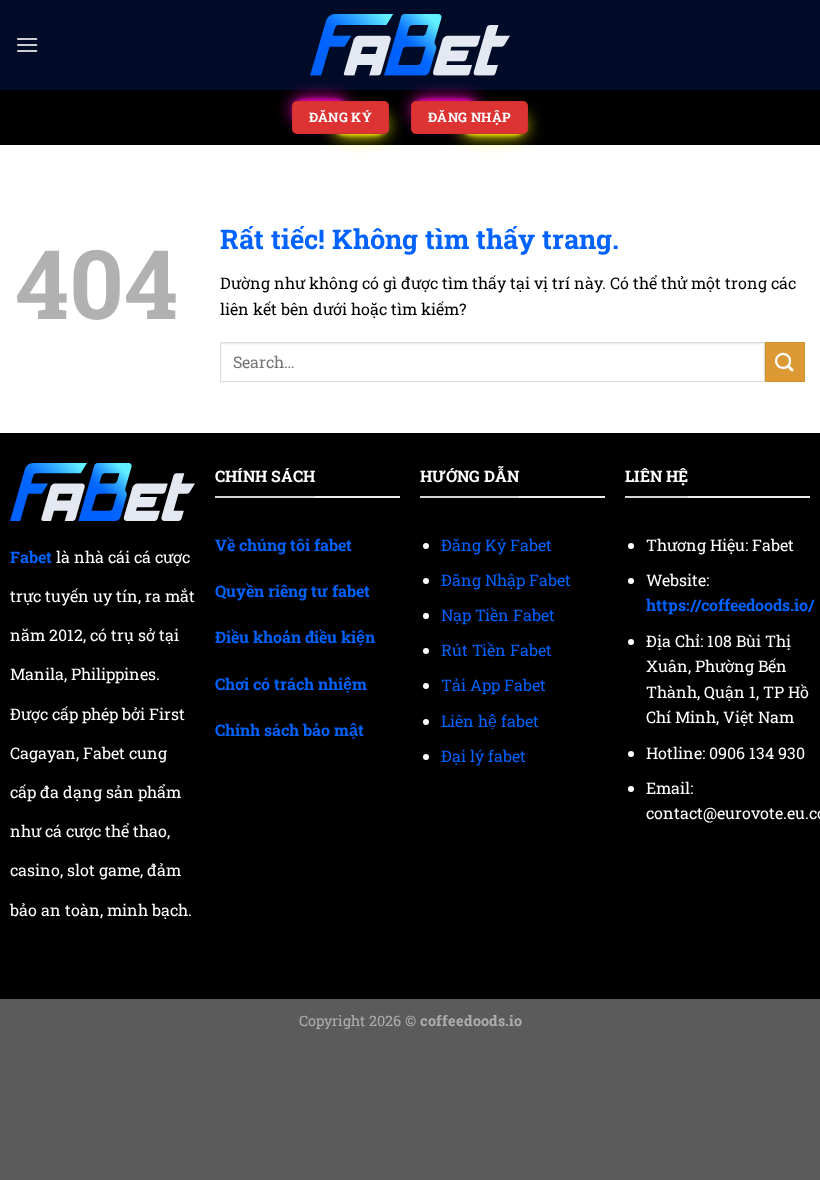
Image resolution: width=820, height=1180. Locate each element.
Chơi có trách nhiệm (291, 683)
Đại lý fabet (483, 755)
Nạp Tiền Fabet (498, 614)
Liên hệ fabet (490, 720)
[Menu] (27, 44)
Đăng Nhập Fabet (506, 579)
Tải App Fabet (493, 684)
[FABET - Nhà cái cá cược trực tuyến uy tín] (410, 45)
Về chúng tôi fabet (283, 544)
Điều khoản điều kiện (295, 636)
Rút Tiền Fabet (496, 649)
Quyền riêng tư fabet (292, 590)
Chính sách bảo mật (289, 729)
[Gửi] (785, 361)
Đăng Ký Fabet (496, 544)
